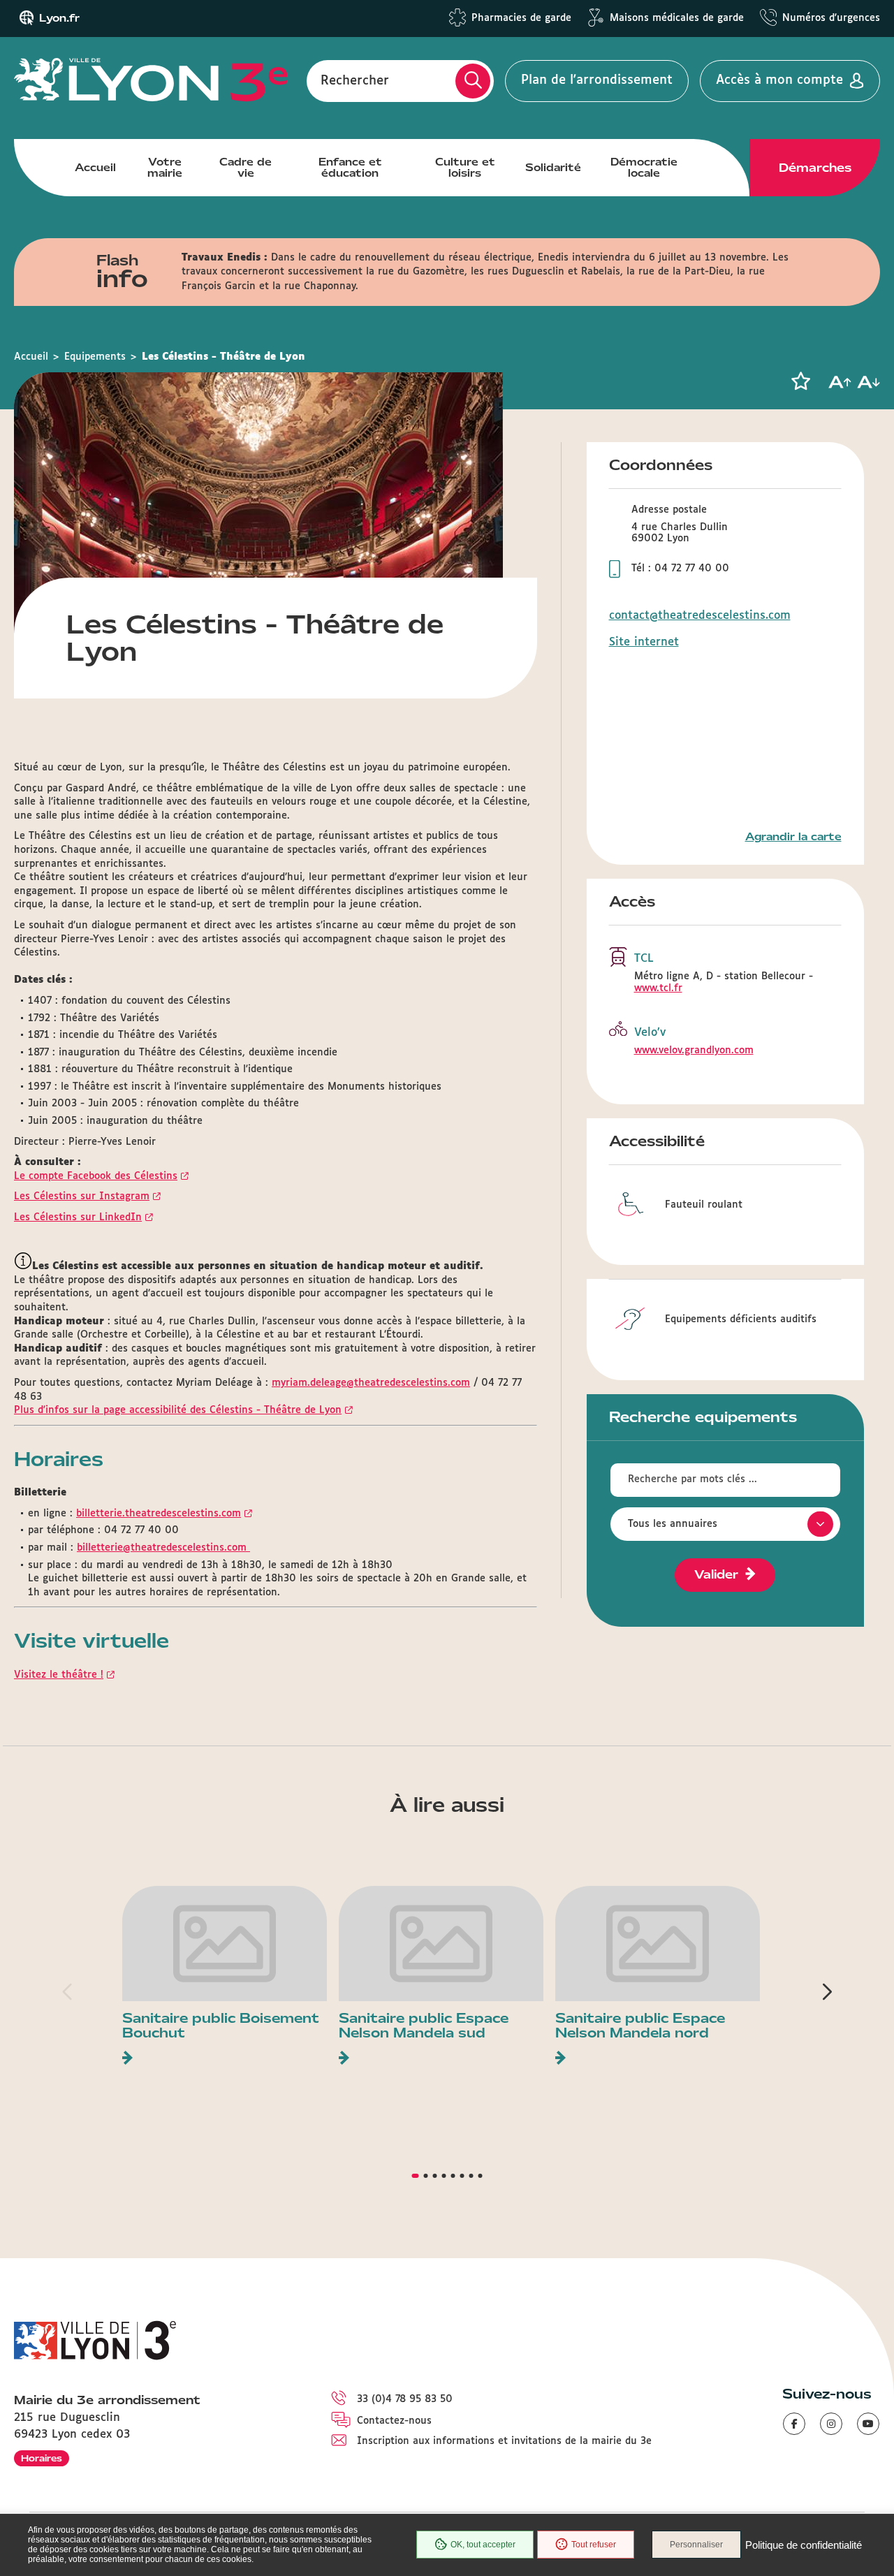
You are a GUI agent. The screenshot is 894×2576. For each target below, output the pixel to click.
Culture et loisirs (465, 168)
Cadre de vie (246, 168)
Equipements (95, 357)
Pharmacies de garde (521, 18)
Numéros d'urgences (831, 18)
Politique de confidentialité (804, 2545)
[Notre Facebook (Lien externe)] (794, 2424)
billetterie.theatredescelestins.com (159, 1514)
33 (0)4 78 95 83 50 (405, 2399)
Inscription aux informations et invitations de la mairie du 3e (504, 2441)
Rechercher (355, 80)
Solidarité (553, 168)
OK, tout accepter (483, 2545)
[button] (800, 381)
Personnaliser (696, 2545)
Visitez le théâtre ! (59, 1675)
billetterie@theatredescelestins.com (163, 1548)
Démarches (815, 168)
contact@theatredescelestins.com (700, 616)
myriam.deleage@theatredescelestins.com (371, 1383)
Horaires (42, 2458)
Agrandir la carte (793, 837)
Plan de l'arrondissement (597, 80)
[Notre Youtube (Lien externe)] (868, 2424)
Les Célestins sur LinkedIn (78, 1217)
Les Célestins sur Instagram (82, 1196)
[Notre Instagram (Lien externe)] (831, 2424)
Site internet (644, 642)
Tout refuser (594, 2545)
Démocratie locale (644, 168)
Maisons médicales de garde (677, 18)
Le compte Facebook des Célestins (96, 1176)
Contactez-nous (394, 2421)
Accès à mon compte (779, 80)
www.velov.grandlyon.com (694, 1051)
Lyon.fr (59, 18)
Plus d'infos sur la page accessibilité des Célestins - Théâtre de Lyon (178, 1410)
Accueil (95, 168)
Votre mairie (165, 168)
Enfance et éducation (350, 168)
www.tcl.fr (658, 988)
